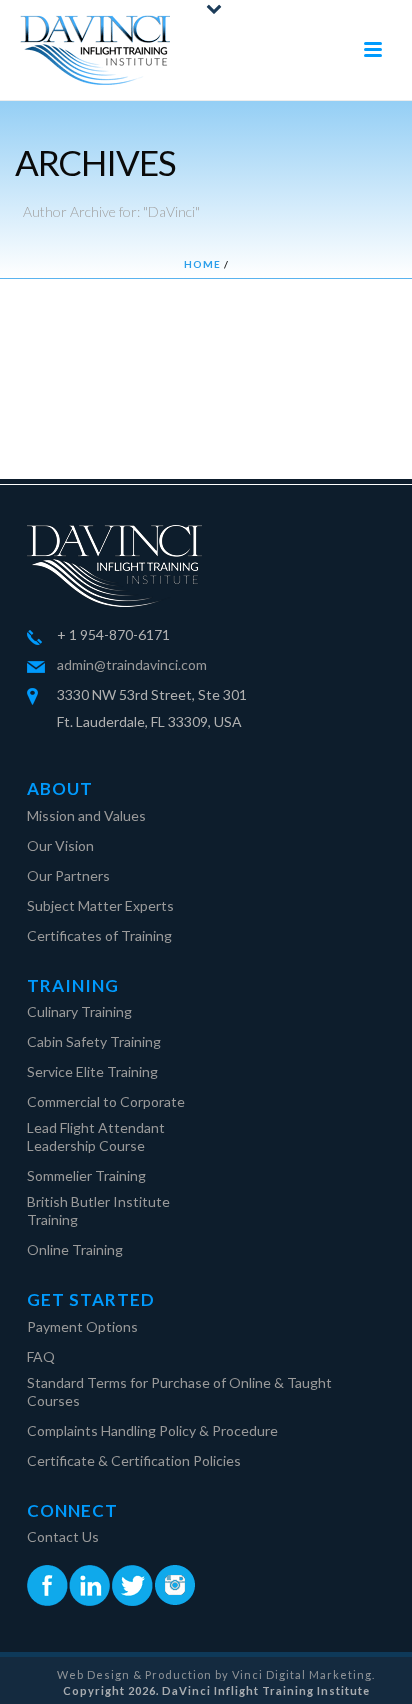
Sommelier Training (86, 1175)
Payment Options (82, 1326)
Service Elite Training (92, 1071)
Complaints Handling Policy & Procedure (152, 1430)
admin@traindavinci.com (132, 664)
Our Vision (60, 845)
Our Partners (68, 875)
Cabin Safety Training (94, 1041)
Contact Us (63, 1536)
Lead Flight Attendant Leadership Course (96, 1136)
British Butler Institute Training (98, 1210)
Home (202, 264)
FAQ (41, 1356)
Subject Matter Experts (100, 905)
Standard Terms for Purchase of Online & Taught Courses (179, 1391)
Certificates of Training (99, 935)
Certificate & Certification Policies (134, 1460)
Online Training (75, 1249)
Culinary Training (79, 1011)
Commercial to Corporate (106, 1101)
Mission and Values (86, 815)
